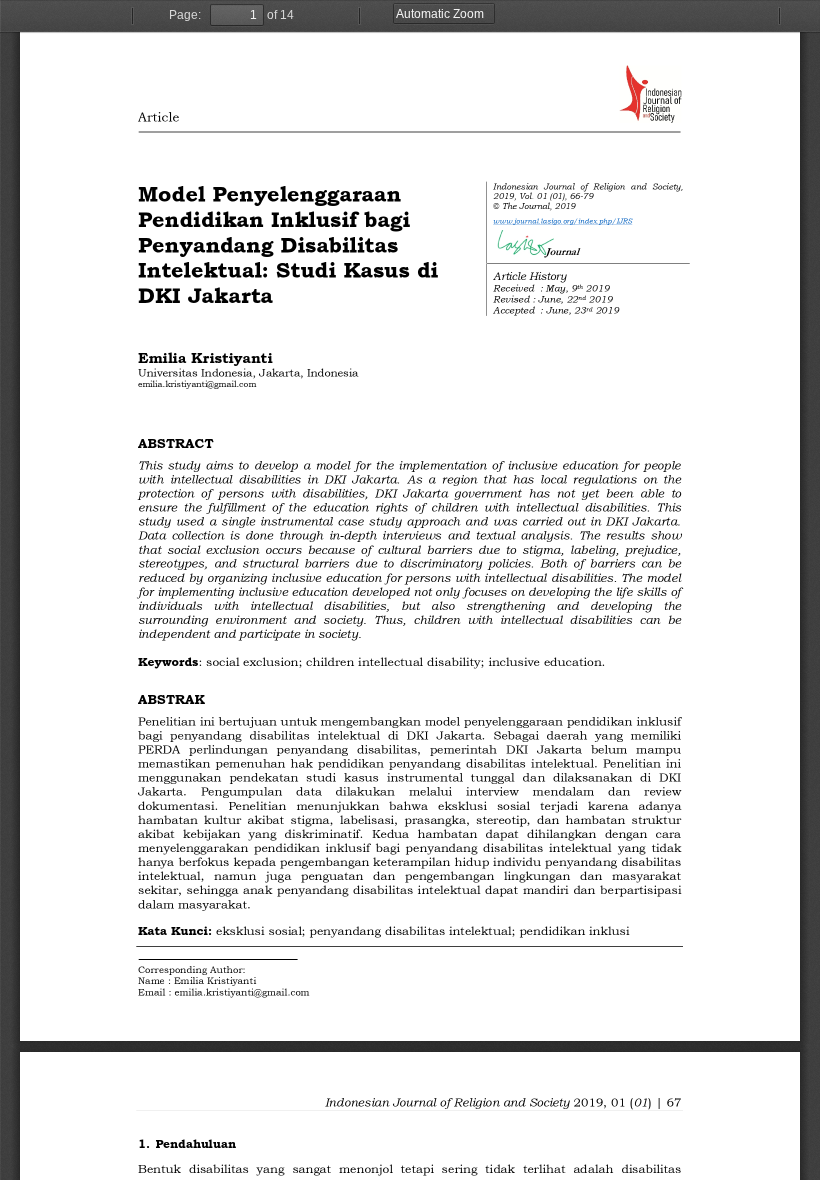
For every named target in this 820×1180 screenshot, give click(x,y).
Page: (185, 15)
